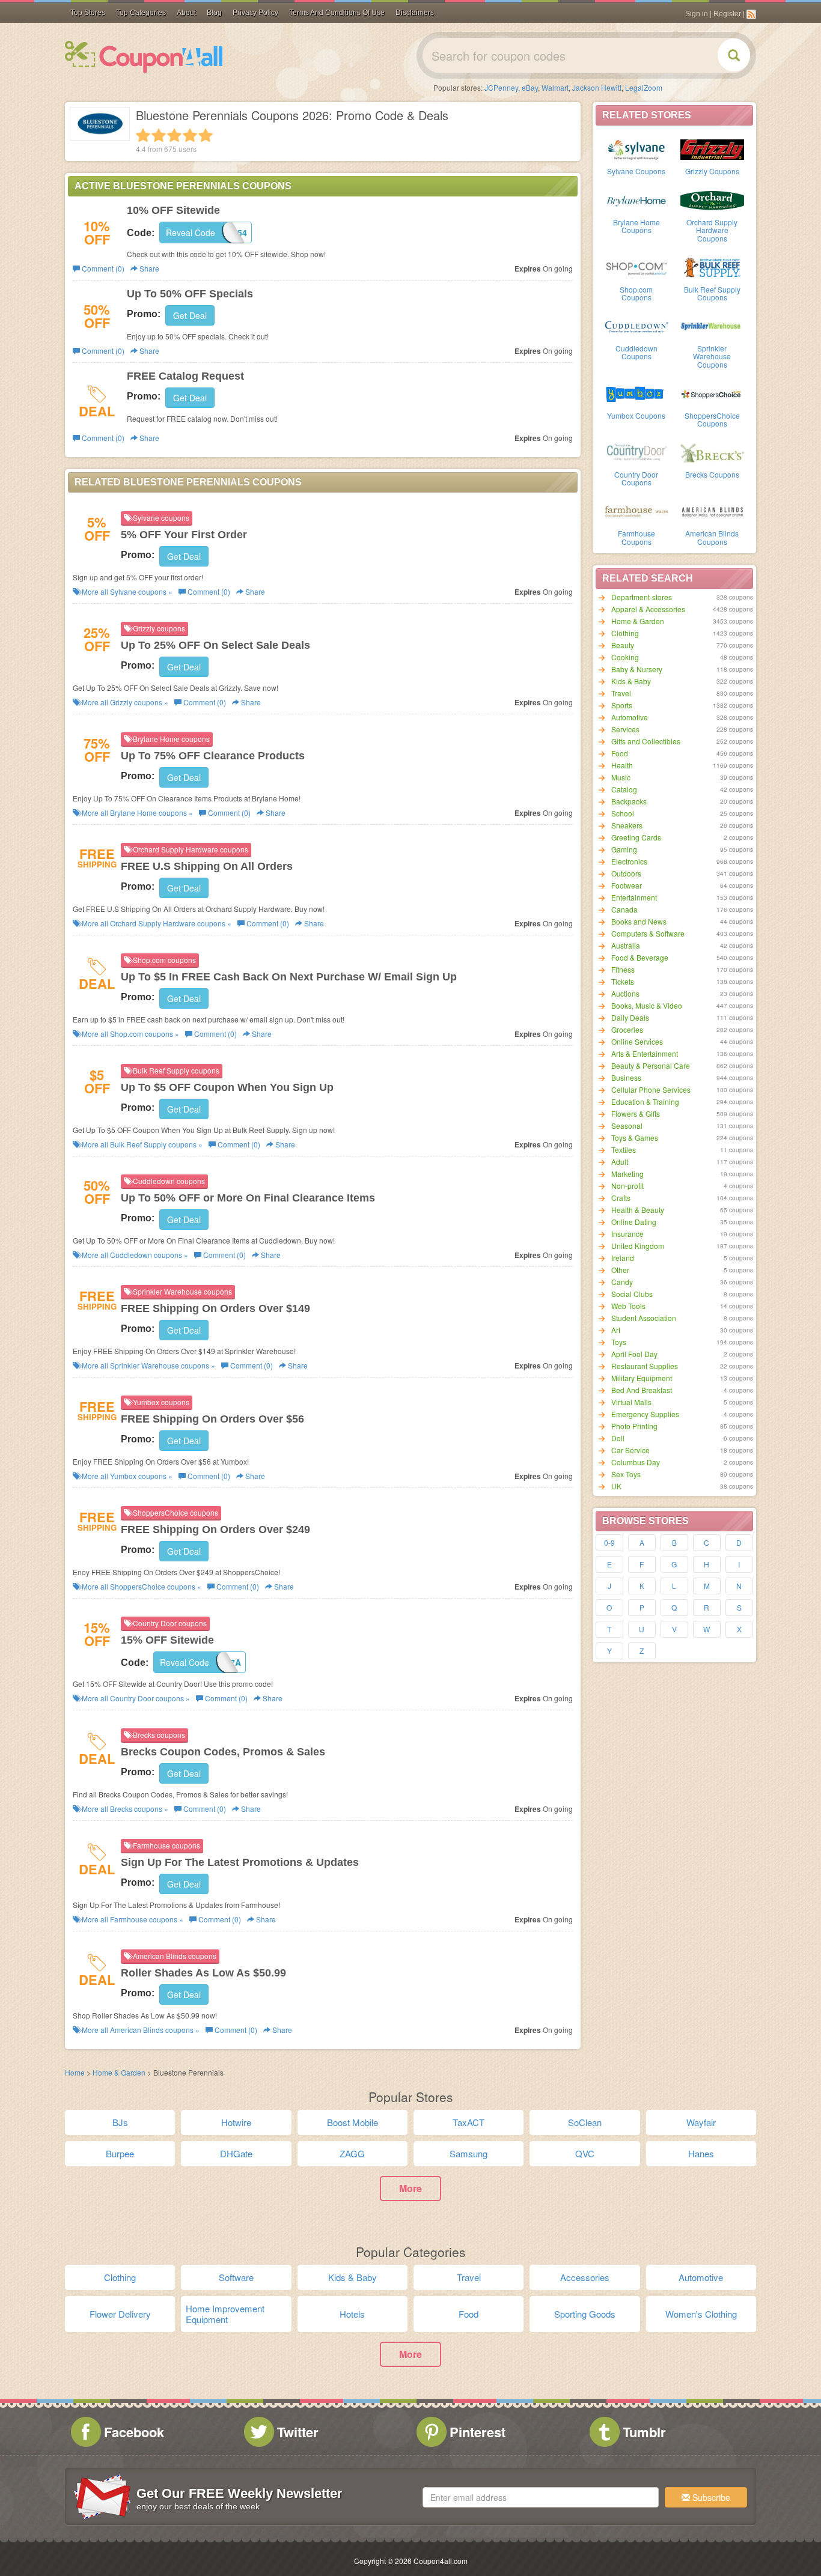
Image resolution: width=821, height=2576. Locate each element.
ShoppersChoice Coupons (712, 419)
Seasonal (627, 1125)
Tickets (623, 981)
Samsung (468, 2153)
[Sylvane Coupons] (636, 148)
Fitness (623, 969)
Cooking (625, 657)
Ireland (623, 1258)
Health (622, 765)
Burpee (120, 2153)
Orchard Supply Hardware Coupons (712, 230)
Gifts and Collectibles (646, 741)
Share (148, 268)
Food (620, 753)
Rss (751, 14)
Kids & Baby (631, 681)
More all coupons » (126, 591)
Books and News (639, 921)
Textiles (624, 1150)
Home (75, 2072)
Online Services (637, 1041)
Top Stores (88, 13)
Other (620, 1270)
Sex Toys (626, 1474)
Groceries (627, 1029)
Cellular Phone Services (651, 1089)
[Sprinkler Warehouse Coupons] (712, 326)
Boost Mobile (353, 2122)
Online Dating (634, 1222)
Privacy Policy (255, 13)
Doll (618, 1438)
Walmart (555, 87)
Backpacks (629, 801)
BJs (120, 2122)
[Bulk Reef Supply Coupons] (712, 267)
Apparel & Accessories (648, 609)
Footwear (627, 885)
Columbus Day (636, 1462)
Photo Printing (634, 1426)
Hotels (352, 2314)
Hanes (701, 2153)
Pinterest (478, 2432)
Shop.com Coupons (636, 293)
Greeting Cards (636, 837)
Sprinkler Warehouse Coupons (712, 356)
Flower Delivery (120, 2314)
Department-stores (642, 597)
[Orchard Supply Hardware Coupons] (712, 199)
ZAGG (352, 2153)
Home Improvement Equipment (225, 2314)
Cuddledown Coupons (636, 352)
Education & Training (645, 1101)
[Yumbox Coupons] (636, 393)
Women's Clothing (701, 2314)
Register (727, 14)
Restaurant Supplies (645, 1366)
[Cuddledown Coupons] (636, 326)
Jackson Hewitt (597, 87)
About (186, 13)
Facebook (134, 2432)
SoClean (585, 2122)
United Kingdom (638, 1246)
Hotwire (236, 2122)
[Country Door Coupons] (636, 452)
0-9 (609, 1542)
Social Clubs (632, 1294)
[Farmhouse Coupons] (636, 511)
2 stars (159, 135)
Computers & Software (648, 933)
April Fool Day (634, 1354)
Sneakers (627, 825)
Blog (214, 13)
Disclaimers (415, 13)
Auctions (625, 993)
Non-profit (627, 1186)
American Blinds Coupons (712, 537)
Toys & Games (635, 1138)
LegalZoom (644, 87)
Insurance (627, 1234)
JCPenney (501, 87)
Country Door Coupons (636, 478)
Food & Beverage (640, 957)
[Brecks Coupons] (712, 452)
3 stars (174, 135)
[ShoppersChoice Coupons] (712, 393)
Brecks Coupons (712, 474)
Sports (622, 705)
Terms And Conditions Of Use (337, 13)
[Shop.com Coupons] (636, 267)
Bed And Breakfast (642, 1390)
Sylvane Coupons (636, 171)
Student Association (644, 1318)
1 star (143, 135)
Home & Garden (638, 621)
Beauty (623, 645)
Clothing (625, 633)
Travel (621, 693)
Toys (619, 1342)
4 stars (190, 135)
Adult (620, 1162)
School (623, 813)
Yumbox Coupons (636, 415)
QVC (585, 2153)
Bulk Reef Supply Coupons (712, 293)
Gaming (624, 849)
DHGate (236, 2153)
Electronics (629, 861)
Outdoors (626, 873)
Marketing (627, 1174)
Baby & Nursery (637, 669)
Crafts (621, 1198)
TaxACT (468, 2122)
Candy (622, 1282)
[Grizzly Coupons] (712, 148)
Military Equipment (642, 1378)
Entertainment (634, 897)
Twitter (298, 2432)
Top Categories (141, 13)
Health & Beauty (638, 1210)
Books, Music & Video (647, 1005)
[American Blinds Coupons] (712, 511)
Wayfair (701, 2122)
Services (625, 729)
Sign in (697, 14)
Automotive (630, 717)
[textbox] (541, 2497)
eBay (530, 87)
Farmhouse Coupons (636, 537)
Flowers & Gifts (636, 1113)
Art (616, 1330)
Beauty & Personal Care (651, 1065)
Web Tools (628, 1306)
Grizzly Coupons (712, 171)
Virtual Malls (631, 1402)
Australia (626, 945)
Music (621, 777)
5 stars (206, 135)
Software (236, 2277)
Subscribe (710, 2497)
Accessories (585, 2277)
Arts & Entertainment (645, 1053)
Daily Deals (630, 1017)
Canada (624, 909)
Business (626, 1077)
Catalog (624, 789)
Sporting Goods (585, 2314)
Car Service (630, 1450)
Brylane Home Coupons (636, 226)
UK (616, 1486)
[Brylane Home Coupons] (636, 199)
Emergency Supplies (645, 1414)
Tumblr (644, 2432)
